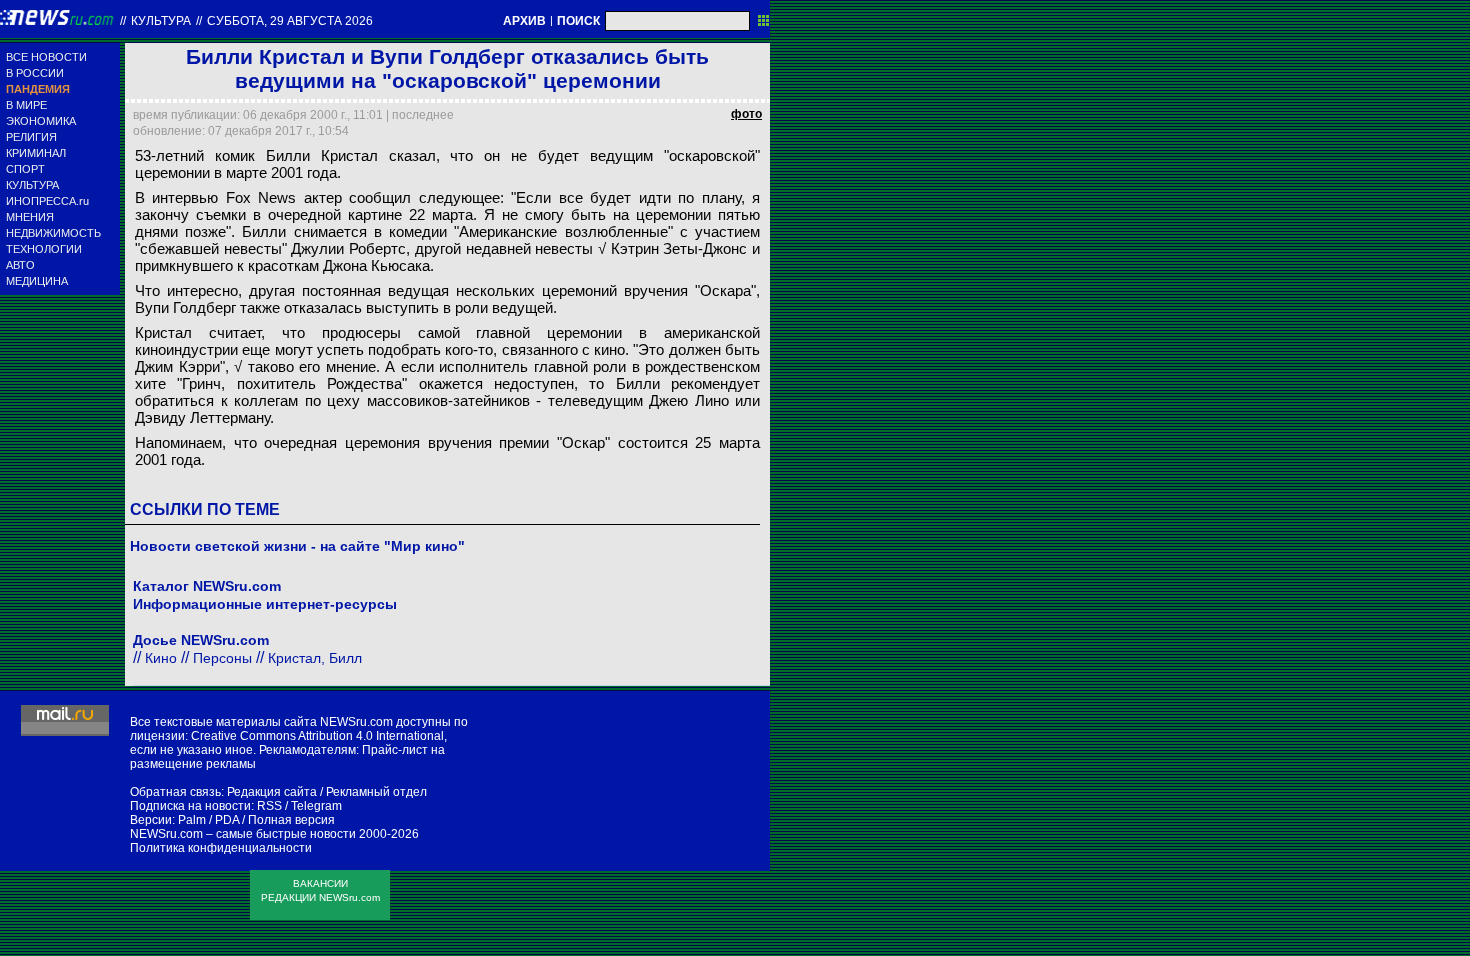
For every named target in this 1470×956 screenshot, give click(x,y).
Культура (161, 21)
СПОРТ (25, 169)
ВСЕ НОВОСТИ (46, 57)
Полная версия (291, 820)
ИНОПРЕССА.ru (47, 201)
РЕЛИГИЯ (31, 137)
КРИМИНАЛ (36, 153)
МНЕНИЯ (30, 217)
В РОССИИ (35, 73)
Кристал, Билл (315, 658)
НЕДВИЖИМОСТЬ (53, 233)
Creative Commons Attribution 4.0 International (317, 736)
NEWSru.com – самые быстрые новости (243, 834)
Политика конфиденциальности (221, 848)
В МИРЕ (26, 105)
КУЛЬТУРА (32, 185)
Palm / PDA (208, 820)
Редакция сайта (272, 792)
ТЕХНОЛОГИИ (44, 249)
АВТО (20, 265)
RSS (269, 806)
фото (746, 114)
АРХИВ (524, 21)
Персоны (222, 658)
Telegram (316, 806)
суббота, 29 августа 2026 (290, 21)
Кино (161, 658)
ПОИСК (578, 21)
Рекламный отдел (376, 792)
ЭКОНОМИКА (41, 121)
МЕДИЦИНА (37, 281)
